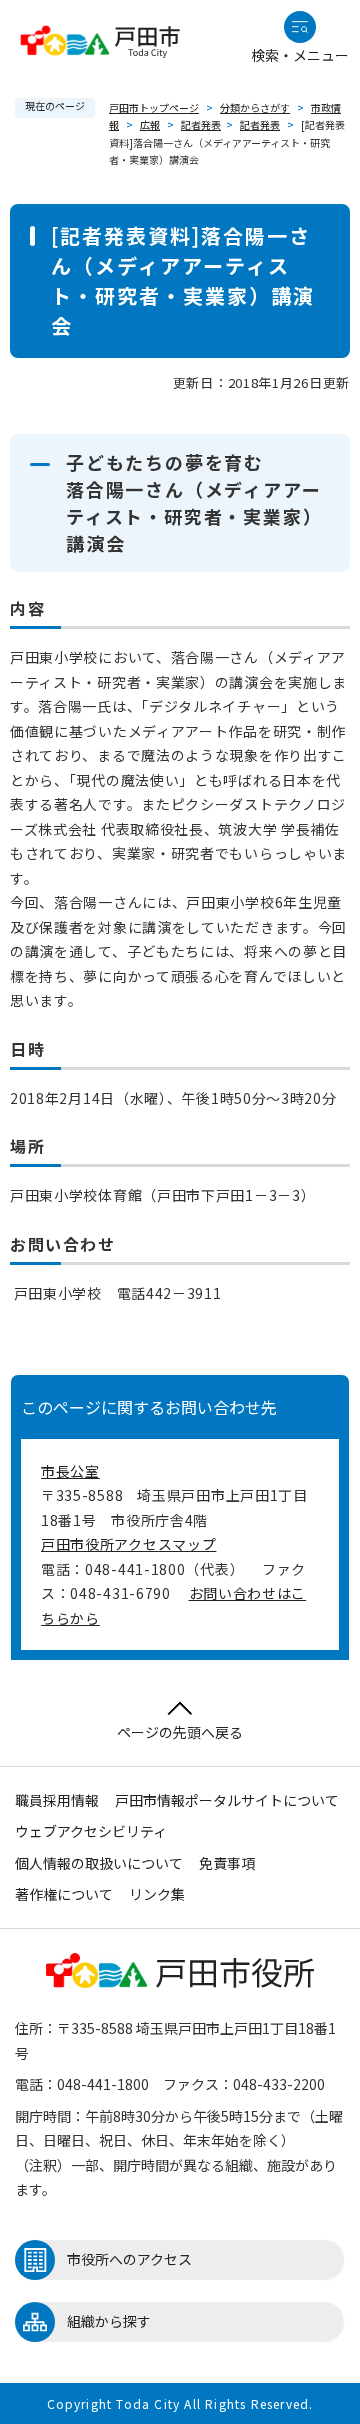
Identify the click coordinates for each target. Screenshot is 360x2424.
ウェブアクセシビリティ (91, 1831)
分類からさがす (255, 107)
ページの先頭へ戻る (180, 1732)
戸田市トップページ (154, 107)
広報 (150, 124)
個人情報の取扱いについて (99, 1863)
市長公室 (70, 1471)
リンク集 (157, 1894)
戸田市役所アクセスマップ (128, 1544)
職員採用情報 (57, 1800)
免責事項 (227, 1863)
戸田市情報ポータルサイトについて (227, 1800)
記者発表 (201, 124)
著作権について (64, 1894)
